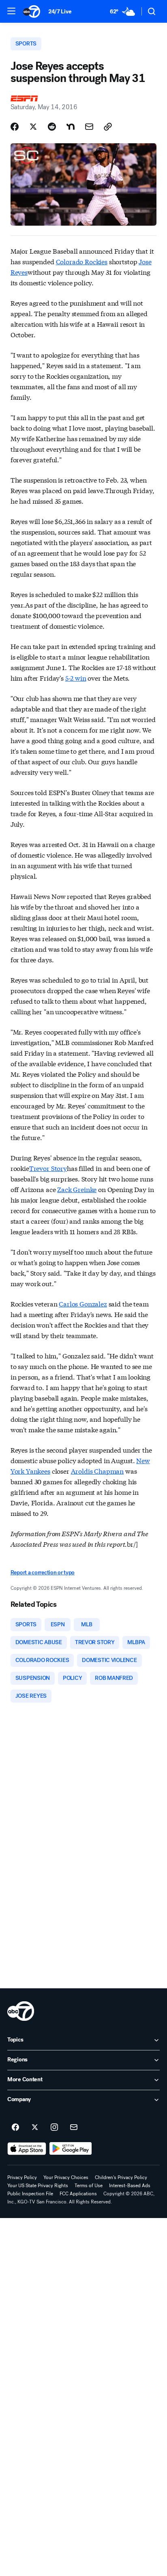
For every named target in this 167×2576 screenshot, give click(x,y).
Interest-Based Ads (130, 2186)
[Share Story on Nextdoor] (71, 127)
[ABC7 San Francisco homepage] (32, 11)
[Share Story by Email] (89, 127)
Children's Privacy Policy (121, 2177)
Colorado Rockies (82, 261)
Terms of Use (89, 2186)
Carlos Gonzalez (83, 1303)
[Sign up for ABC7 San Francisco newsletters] (74, 2128)
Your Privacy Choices (66, 2177)
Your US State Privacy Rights (38, 2186)
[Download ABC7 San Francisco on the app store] (27, 2149)
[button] (11, 11)
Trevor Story (48, 1168)
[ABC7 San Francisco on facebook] (15, 2128)
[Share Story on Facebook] (15, 127)
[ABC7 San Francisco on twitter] (35, 2128)
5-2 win (76, 678)
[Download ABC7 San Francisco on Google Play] (71, 2149)
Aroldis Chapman (97, 1471)
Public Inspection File (30, 2194)
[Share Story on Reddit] (52, 127)
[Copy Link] (108, 127)
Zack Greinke (77, 1189)
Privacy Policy (22, 2177)
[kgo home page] (21, 2011)
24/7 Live (60, 12)
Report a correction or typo (43, 1573)
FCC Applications (78, 2194)
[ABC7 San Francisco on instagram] (54, 2128)
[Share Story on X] (33, 127)
